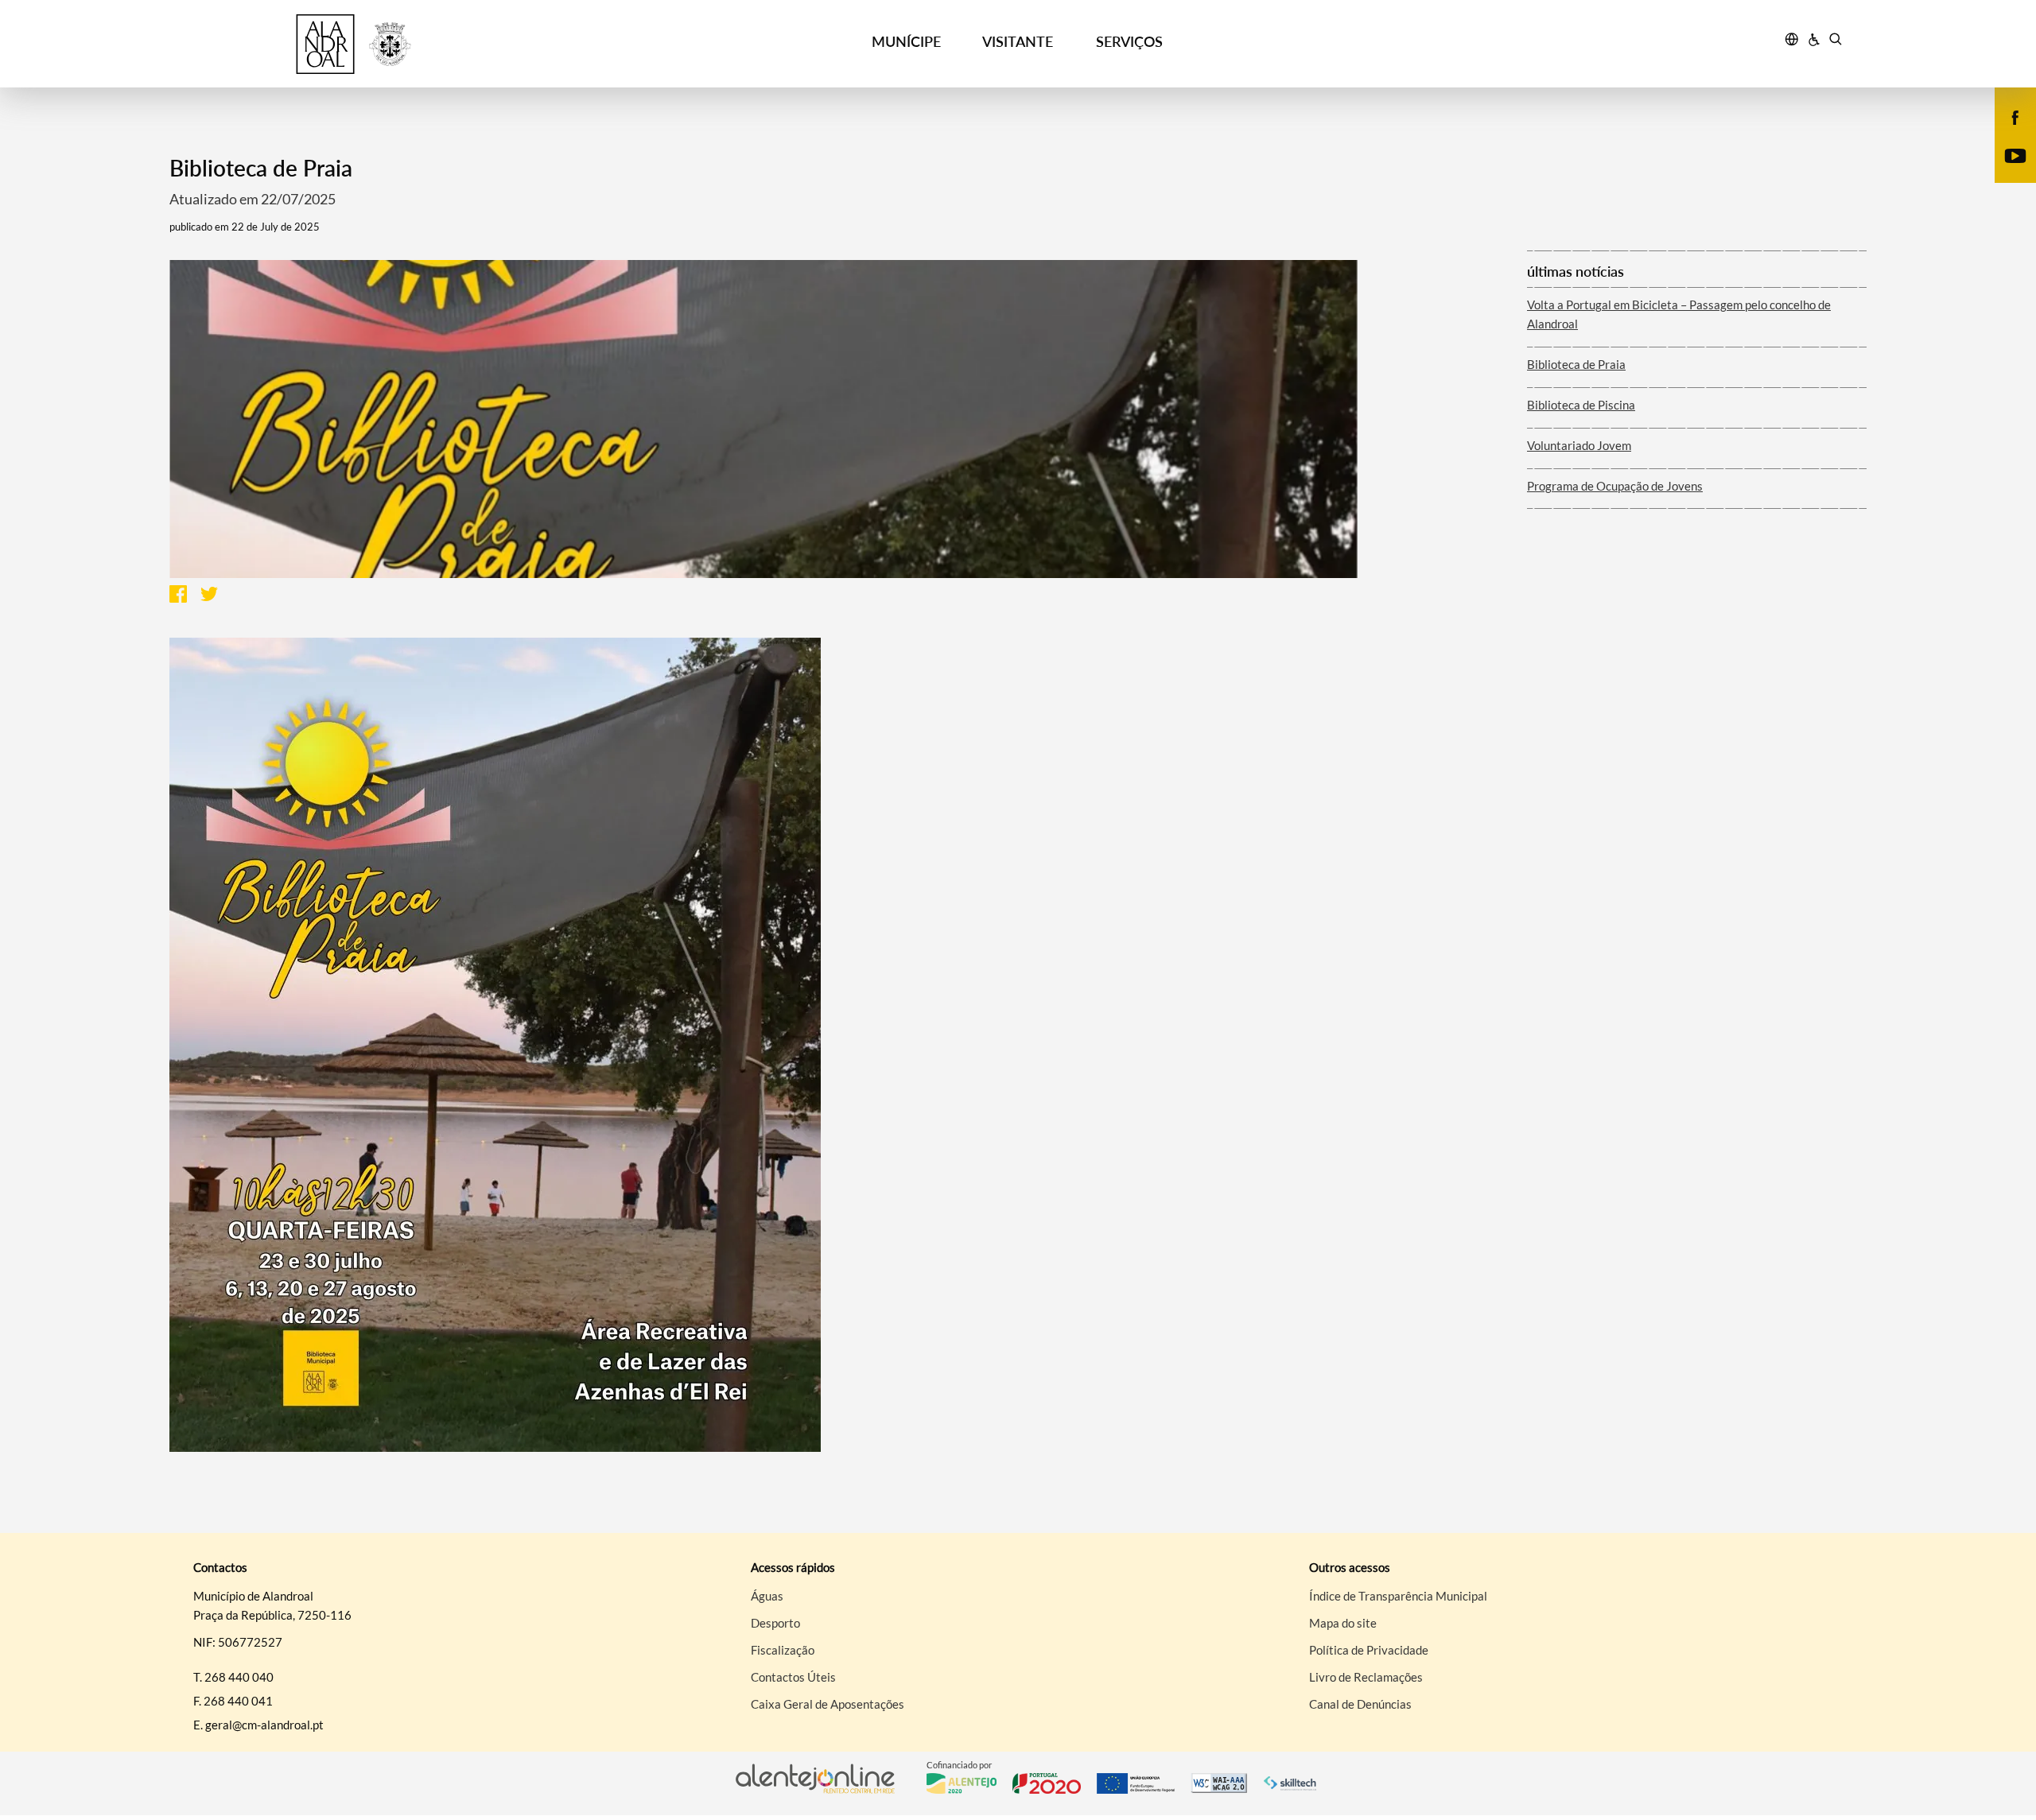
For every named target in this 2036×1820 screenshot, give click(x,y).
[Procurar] (1835, 41)
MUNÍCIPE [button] (906, 41)
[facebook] (2016, 116)
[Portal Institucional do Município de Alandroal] (390, 44)
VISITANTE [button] (1018, 41)
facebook (2006, 134)
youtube (2006, 172)
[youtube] (2016, 154)
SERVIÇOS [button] (1129, 41)
